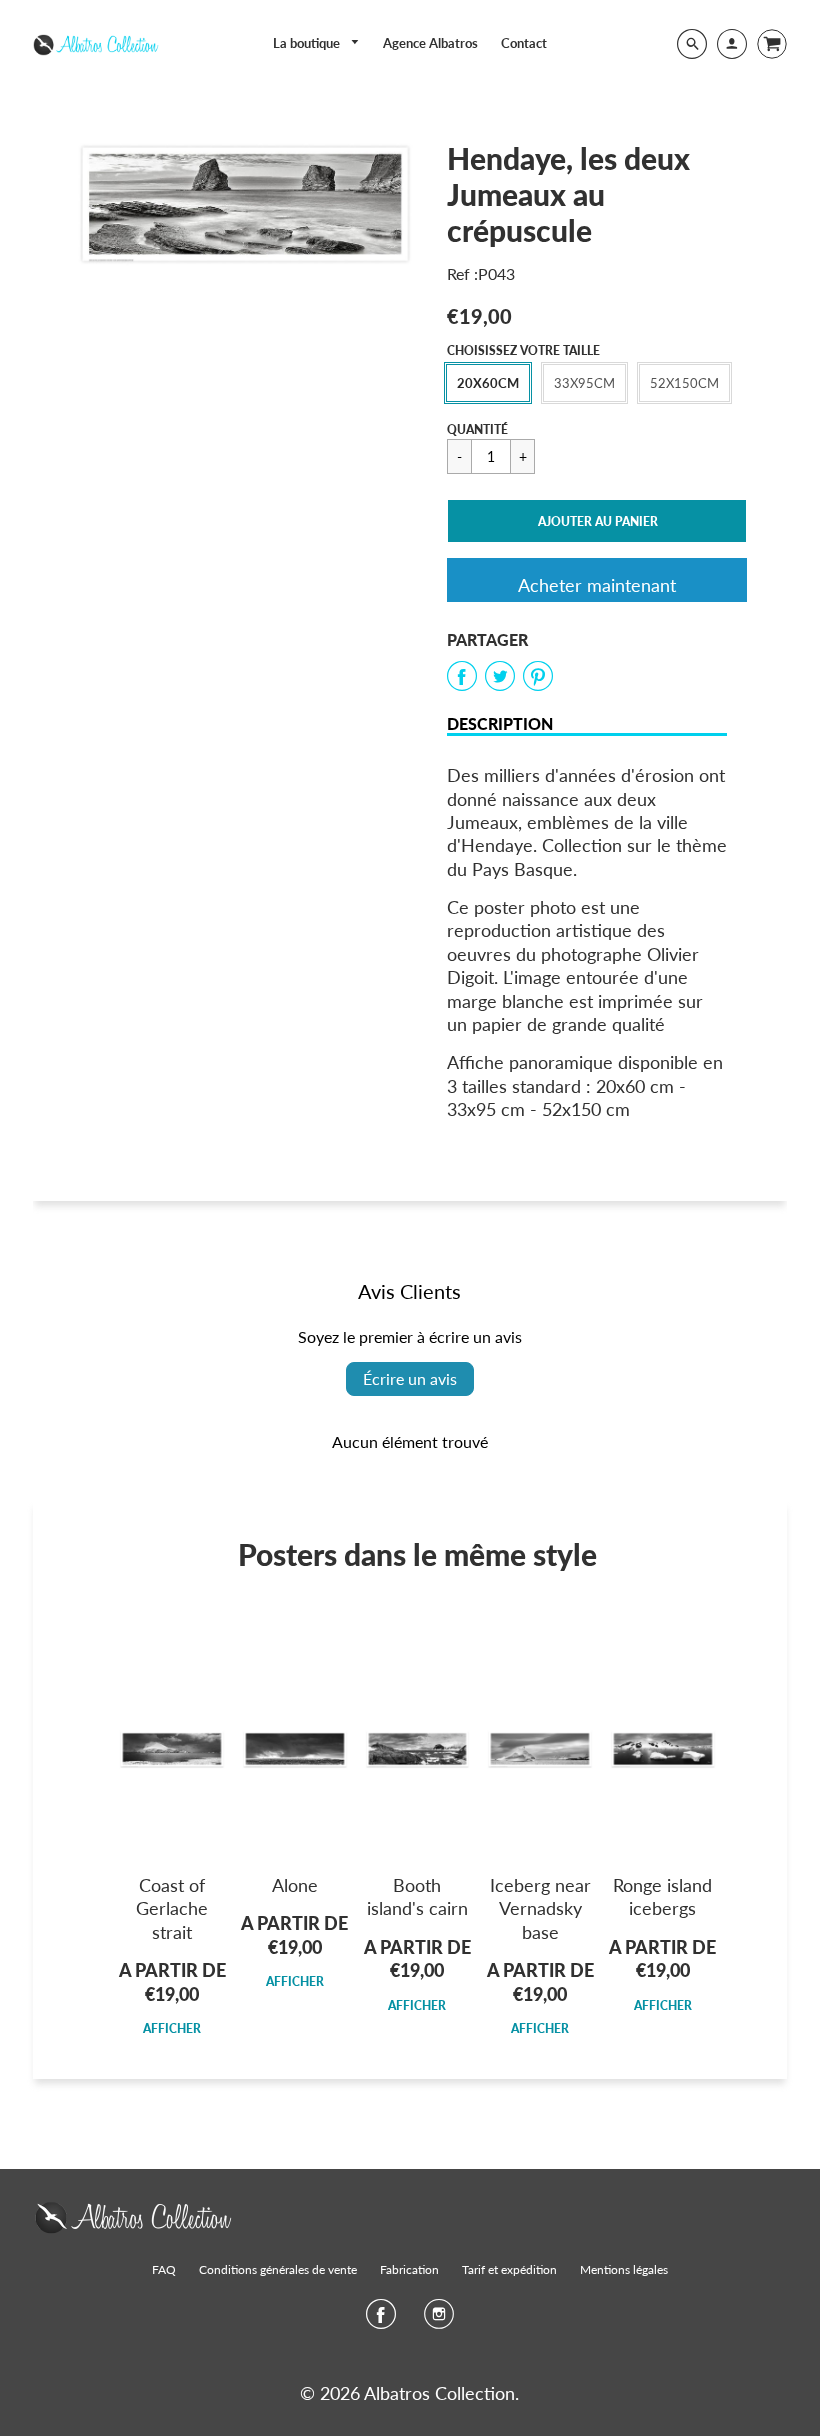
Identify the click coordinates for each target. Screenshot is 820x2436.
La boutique (308, 43)
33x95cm (584, 383)
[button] (597, 521)
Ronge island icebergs (662, 1896)
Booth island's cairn (417, 1896)
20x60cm (488, 383)
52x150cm (684, 383)
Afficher (172, 2028)
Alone (295, 1885)
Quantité (477, 429)
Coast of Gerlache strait (172, 1908)
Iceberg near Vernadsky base (540, 1908)
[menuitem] (317, 43)
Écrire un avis (410, 1378)
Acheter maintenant (597, 585)
